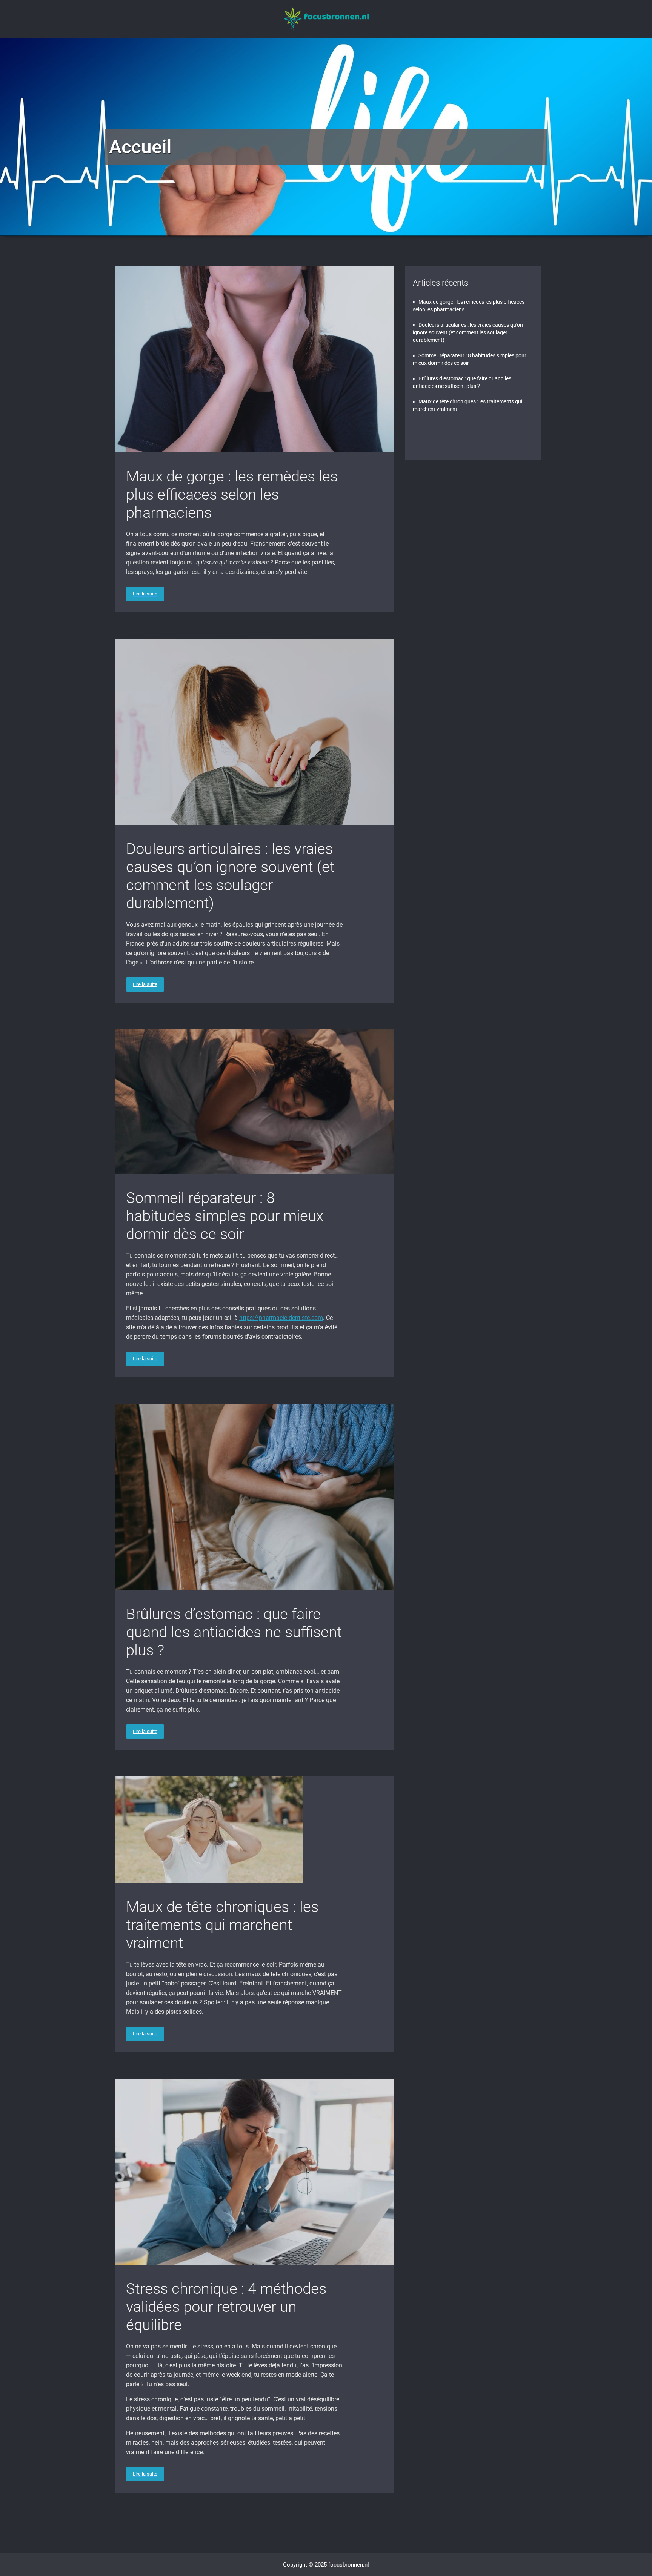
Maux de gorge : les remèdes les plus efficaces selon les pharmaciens (232, 494)
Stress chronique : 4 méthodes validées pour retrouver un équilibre (226, 2307)
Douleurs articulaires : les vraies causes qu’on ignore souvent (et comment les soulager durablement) (230, 876)
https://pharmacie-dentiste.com (281, 1318)
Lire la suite (145, 594)
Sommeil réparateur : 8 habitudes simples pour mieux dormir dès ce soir (225, 1216)
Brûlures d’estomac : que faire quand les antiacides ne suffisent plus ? (234, 1632)
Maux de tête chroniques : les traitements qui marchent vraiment (222, 1925)
